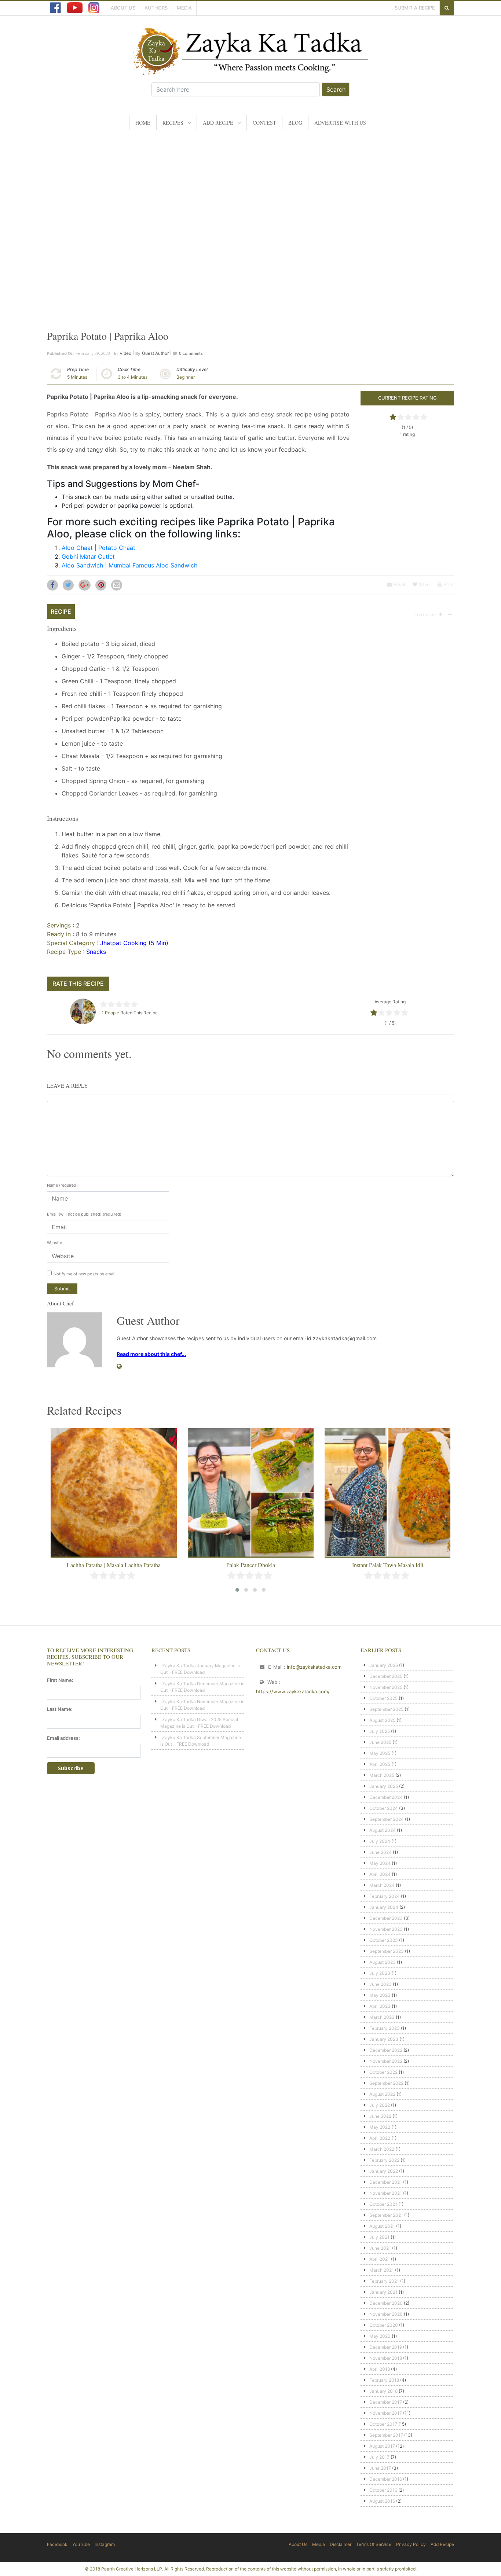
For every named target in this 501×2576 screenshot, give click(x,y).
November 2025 (386, 1687)
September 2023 (387, 1951)
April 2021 (380, 2259)
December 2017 (386, 2402)
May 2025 (380, 1753)
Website (54, 1243)
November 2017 (386, 2413)
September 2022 (386, 2083)
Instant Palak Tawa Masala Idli (251, 1565)
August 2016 (382, 2501)
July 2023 (380, 1973)
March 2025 (382, 1775)
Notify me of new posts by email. (85, 1274)
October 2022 (383, 2072)
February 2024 (385, 1896)
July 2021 (379, 2237)
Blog (295, 123)
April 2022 (380, 2138)
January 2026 (384, 1665)
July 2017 (379, 2457)
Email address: (63, 1738)
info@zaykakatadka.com (314, 1667)
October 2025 (383, 1698)
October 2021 (383, 2204)
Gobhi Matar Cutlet (88, 556)
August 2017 (382, 2446)
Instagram (105, 2544)
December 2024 (386, 1797)
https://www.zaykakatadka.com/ (293, 1691)
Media (184, 8)
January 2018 (383, 2391)
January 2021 (383, 2292)
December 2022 (386, 2050)
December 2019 (386, 2347)
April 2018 (380, 2369)
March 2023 (382, 2017)
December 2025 (386, 1676)
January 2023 (384, 2039)
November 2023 (386, 1929)
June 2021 (380, 2248)
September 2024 (387, 1819)
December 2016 (386, 2479)
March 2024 (382, 1885)
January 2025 (384, 1786)
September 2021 (386, 2215)
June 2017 (380, 2468)
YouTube (81, 2544)
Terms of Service (374, 2544)
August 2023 (383, 1962)
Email (398, 584)
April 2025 (380, 1764)
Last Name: (60, 1709)
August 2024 (383, 1830)
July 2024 (380, 1841)
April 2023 (380, 2006)
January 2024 (384, 1907)
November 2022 (386, 2061)
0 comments (191, 353)
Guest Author (155, 353)
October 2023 (384, 1940)
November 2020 (386, 2314)
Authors (156, 8)
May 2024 (380, 1863)
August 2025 (382, 1720)
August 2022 (382, 2094)
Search (336, 89)
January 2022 (384, 2171)
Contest (264, 123)
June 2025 (380, 1742)
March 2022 (382, 2149)
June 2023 (381, 1984)
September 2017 (386, 2435)
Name (62, 1185)
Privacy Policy (411, 2544)
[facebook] (55, 8)
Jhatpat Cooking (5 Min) (134, 943)
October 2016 (383, 2490)
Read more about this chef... (151, 1354)
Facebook (57, 2544)
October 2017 (383, 2424)
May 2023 (380, 1995)
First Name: (60, 1680)
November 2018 (386, 2358)
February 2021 (384, 2281)
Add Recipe (218, 123)
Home (143, 123)
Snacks (96, 952)
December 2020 (386, 2303)
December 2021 (386, 2182)
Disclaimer (341, 2544)
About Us (123, 8)
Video (125, 353)
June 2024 (381, 1852)
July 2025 (380, 1731)
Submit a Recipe (415, 8)
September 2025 (386, 1709)
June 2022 (380, 2116)
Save (424, 584)
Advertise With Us (340, 123)
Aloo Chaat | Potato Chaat (98, 548)
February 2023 (385, 2028)
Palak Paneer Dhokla (114, 1565)
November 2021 (386, 2193)
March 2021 (382, 2270)
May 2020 (380, 2336)
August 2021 (382, 2226)
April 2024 (380, 1874)
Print (448, 584)
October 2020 (384, 2325)
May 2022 (380, 2127)
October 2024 (384, 1808)
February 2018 (384, 2380)
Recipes (173, 123)
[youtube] (75, 8)
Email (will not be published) (84, 1214)
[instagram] (94, 8)
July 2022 (380, 2105)
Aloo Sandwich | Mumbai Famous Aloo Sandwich (129, 565)
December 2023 (386, 1918)
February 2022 (384, 2160)
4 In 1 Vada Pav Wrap (388, 1565)
